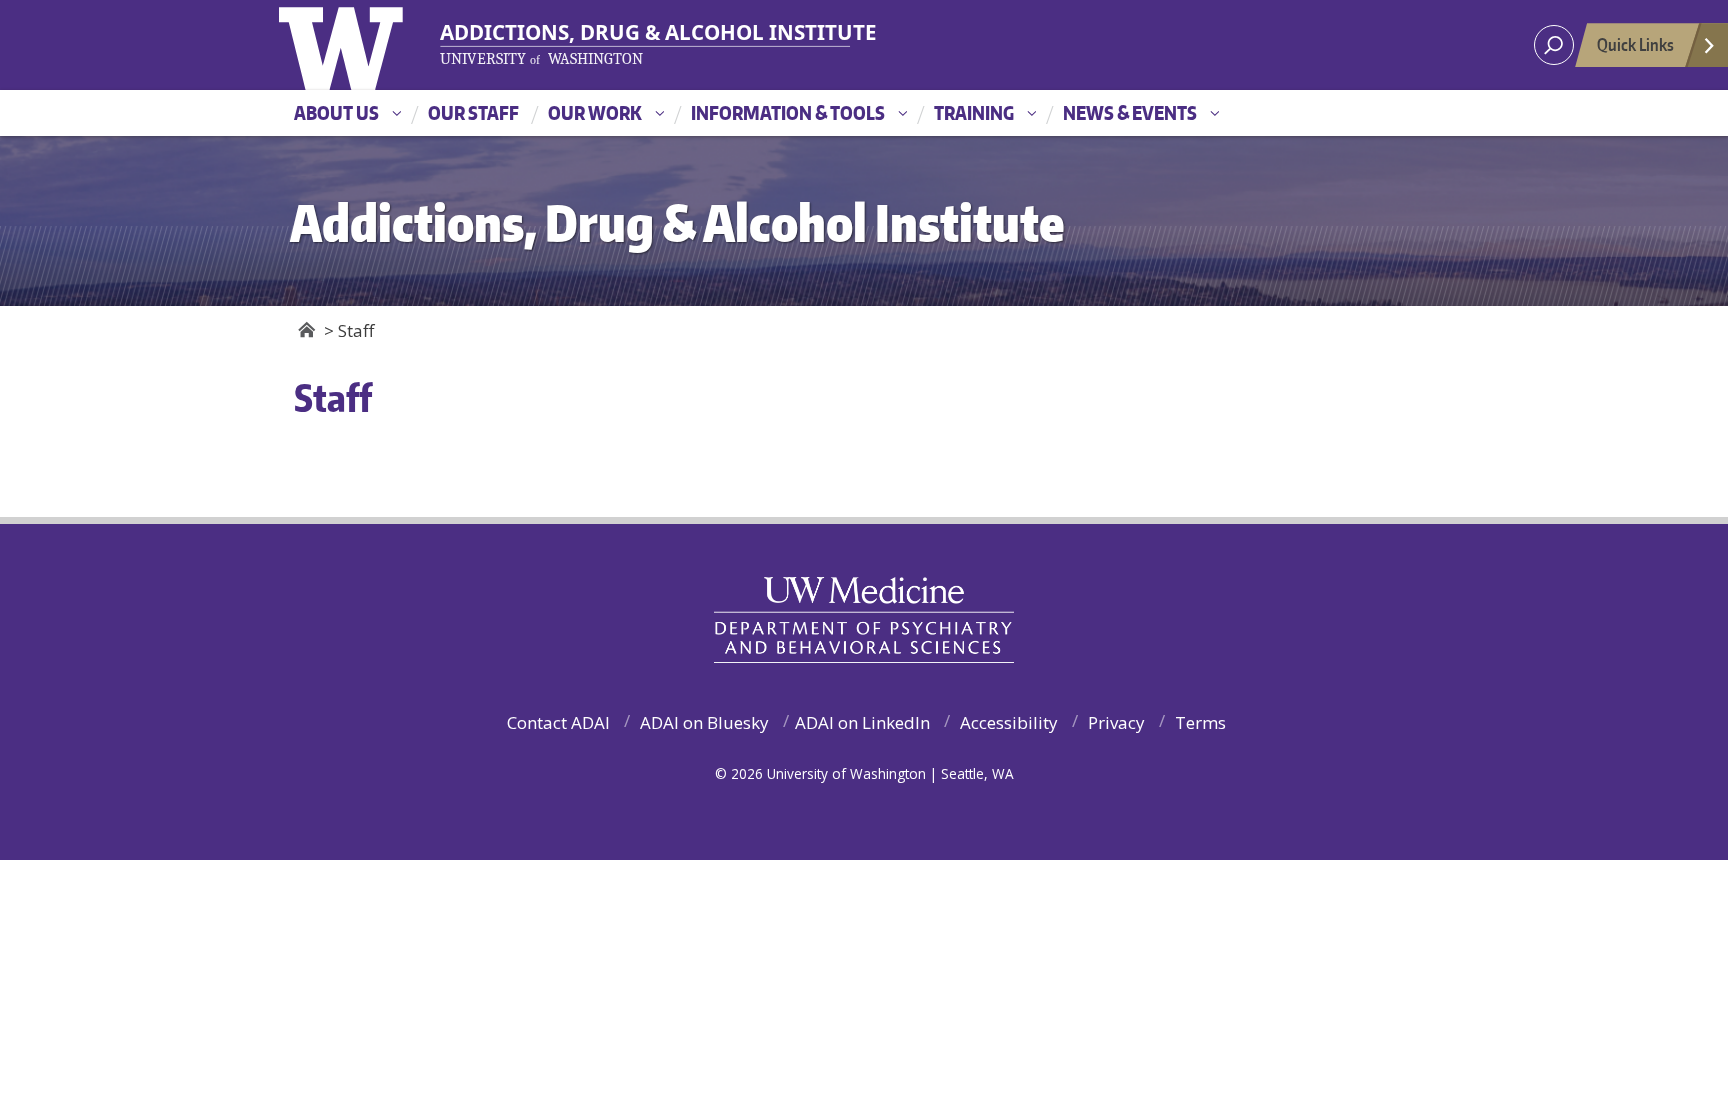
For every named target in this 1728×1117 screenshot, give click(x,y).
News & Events (1130, 112)
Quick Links (1635, 44)
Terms (1200, 722)
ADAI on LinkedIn (862, 722)
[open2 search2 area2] (1554, 45)
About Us (336, 112)
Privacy (1116, 722)
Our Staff (473, 112)
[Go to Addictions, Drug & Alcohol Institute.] (306, 330)
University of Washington (375, 45)
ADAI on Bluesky (704, 722)
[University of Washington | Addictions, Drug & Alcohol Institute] (646, 44)
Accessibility (1009, 722)
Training (974, 112)
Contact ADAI (558, 722)
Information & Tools (788, 112)
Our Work (595, 112)
